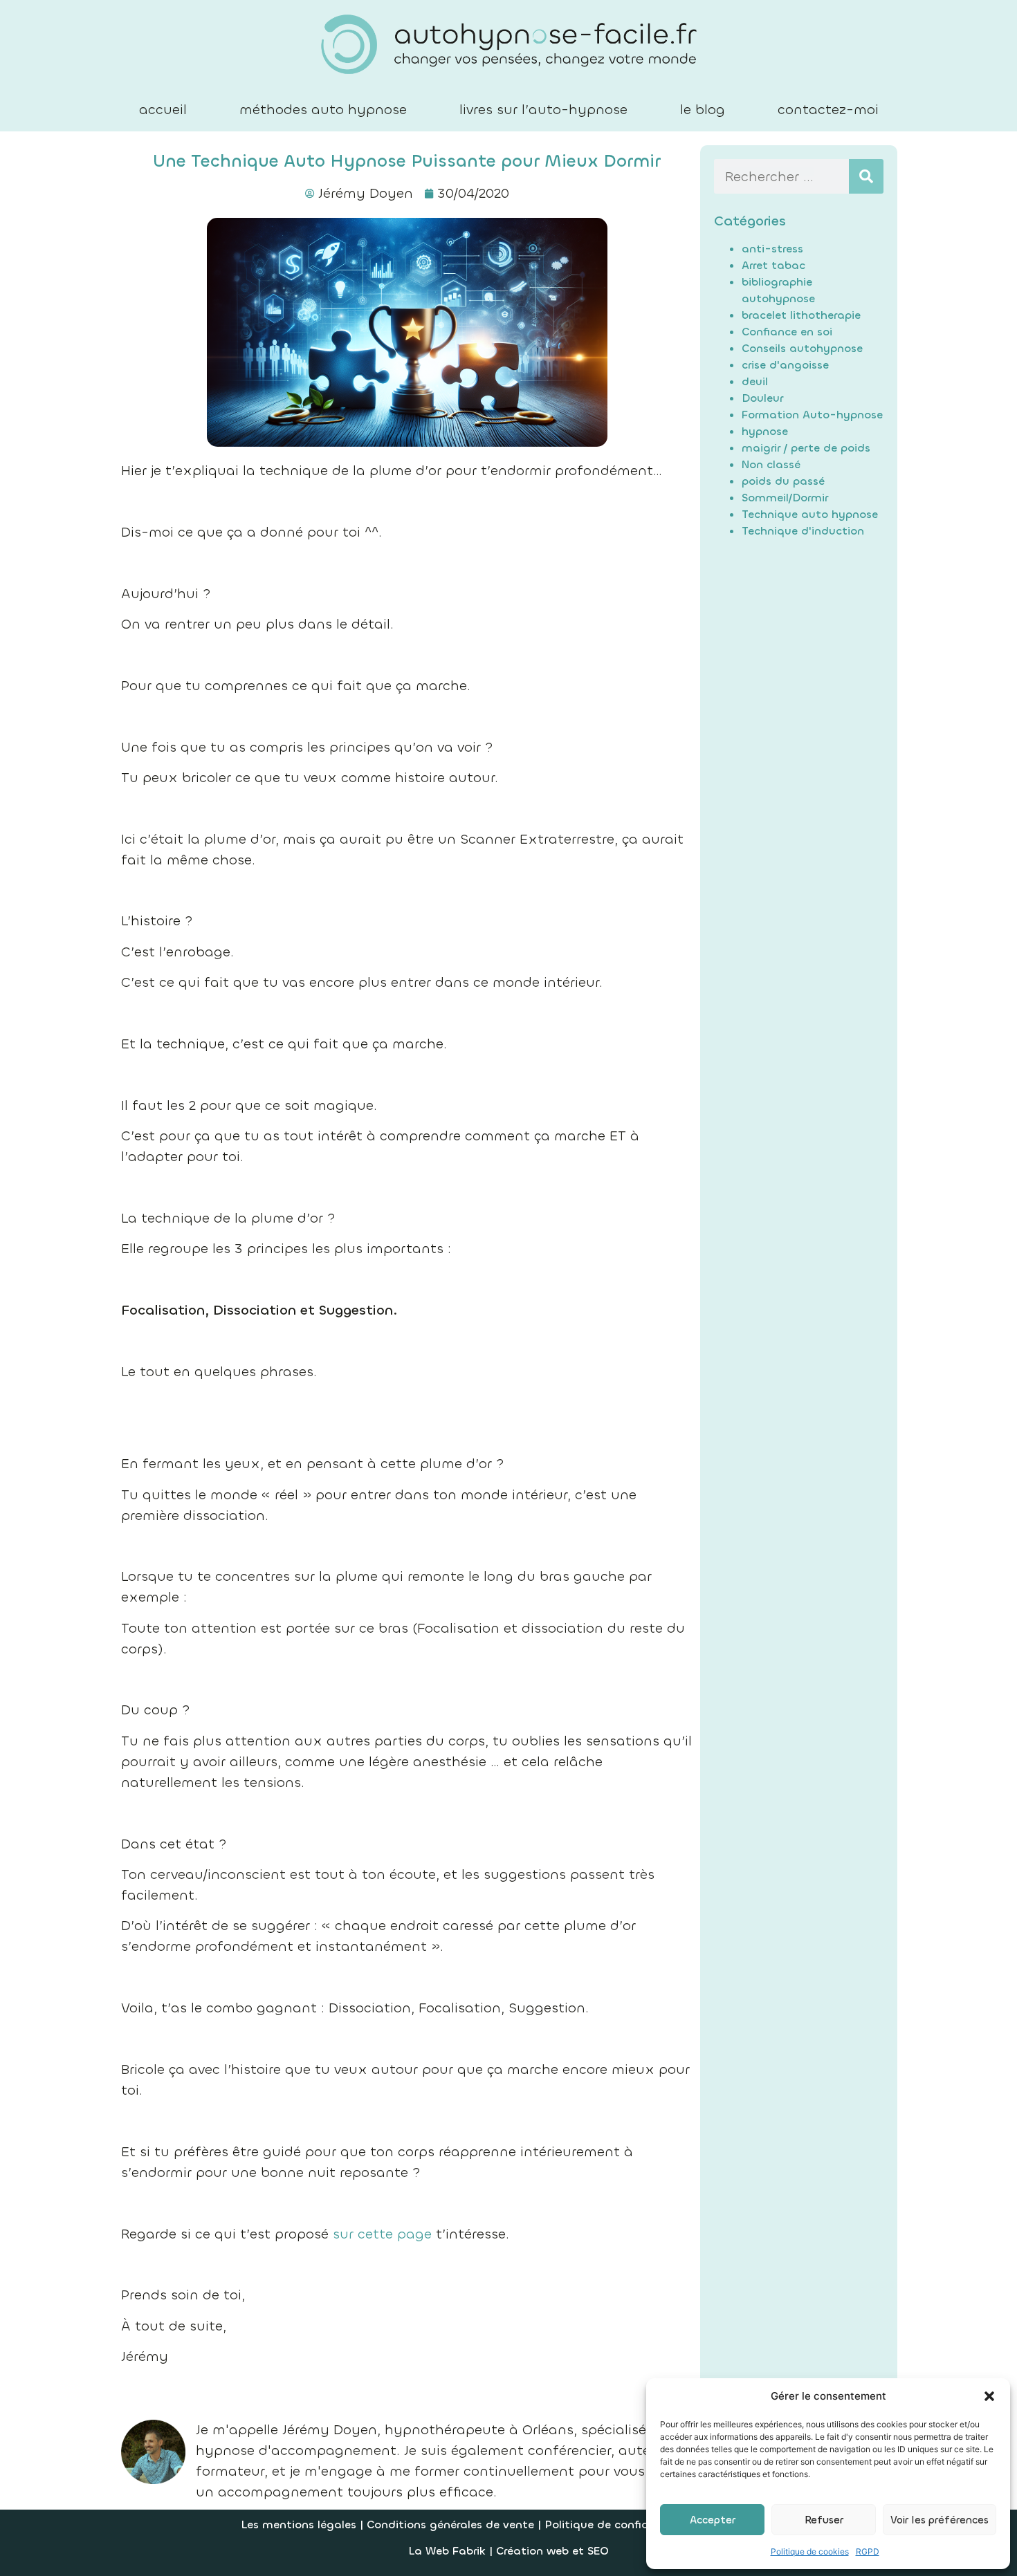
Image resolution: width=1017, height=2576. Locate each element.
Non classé (771, 464)
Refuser (824, 2520)
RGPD (868, 2551)
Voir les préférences (940, 2520)
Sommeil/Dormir (785, 498)
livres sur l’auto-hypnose (543, 110)
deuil (755, 381)
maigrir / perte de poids (806, 448)
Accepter (713, 2520)
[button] (989, 2396)
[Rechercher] (866, 176)
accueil (163, 110)
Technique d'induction (803, 531)
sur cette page (382, 2234)
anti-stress (772, 249)
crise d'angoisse (785, 365)
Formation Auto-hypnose (812, 415)
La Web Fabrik (447, 2551)
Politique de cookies (810, 2551)
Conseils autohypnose (802, 348)
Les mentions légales (299, 2524)
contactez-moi (828, 110)
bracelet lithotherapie (801, 315)
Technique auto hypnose (810, 514)
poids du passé (783, 481)
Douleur (762, 398)
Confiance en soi (787, 332)
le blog (703, 110)
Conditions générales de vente (452, 2524)
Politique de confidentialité (620, 2524)
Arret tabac (773, 265)
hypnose (765, 431)
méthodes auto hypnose (323, 110)
